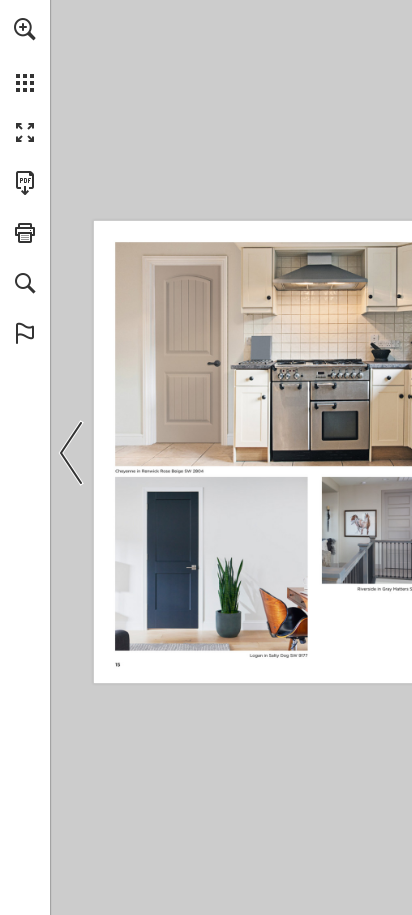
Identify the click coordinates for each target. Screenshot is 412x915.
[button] (25, 29)
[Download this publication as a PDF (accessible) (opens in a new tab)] (25, 183)
